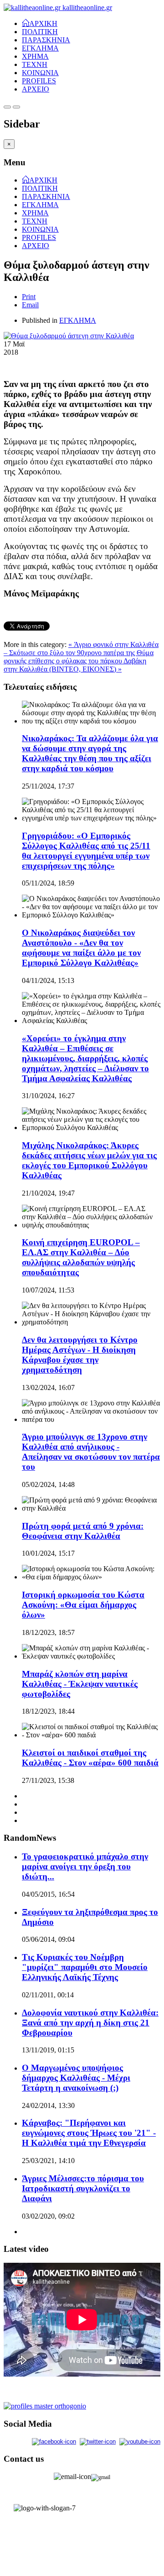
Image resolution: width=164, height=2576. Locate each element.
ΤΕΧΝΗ (35, 64)
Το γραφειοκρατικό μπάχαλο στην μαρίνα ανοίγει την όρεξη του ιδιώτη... (85, 1866)
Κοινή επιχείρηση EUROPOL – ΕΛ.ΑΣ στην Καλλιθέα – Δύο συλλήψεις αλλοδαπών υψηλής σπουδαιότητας (81, 1257)
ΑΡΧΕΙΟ (36, 89)
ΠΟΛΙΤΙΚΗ (40, 32)
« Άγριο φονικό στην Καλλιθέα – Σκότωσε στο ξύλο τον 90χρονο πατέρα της (81, 649)
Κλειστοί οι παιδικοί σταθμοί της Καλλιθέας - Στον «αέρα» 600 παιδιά (90, 1758)
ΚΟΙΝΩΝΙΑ (40, 73)
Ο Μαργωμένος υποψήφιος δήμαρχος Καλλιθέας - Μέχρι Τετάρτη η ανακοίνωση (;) (76, 2078)
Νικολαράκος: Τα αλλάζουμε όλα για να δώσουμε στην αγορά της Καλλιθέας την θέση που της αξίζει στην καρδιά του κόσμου (90, 753)
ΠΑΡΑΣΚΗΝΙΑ (46, 40)
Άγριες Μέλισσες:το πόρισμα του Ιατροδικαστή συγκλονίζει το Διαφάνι (83, 2188)
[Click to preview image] (69, 336)
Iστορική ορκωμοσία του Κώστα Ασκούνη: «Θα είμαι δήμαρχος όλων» (83, 1605)
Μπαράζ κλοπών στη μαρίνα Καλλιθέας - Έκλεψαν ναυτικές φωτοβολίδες (80, 1684)
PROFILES (39, 81)
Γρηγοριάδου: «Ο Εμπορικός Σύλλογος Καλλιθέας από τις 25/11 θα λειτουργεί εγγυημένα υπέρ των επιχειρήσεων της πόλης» (86, 851)
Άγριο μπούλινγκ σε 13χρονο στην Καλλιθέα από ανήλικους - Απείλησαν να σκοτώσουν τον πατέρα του (91, 1452)
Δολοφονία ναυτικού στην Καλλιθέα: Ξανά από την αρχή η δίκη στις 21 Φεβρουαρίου (90, 2023)
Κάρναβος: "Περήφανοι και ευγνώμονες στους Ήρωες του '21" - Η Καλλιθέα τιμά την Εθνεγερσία (89, 2133)
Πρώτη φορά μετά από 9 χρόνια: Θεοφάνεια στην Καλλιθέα (83, 1531)
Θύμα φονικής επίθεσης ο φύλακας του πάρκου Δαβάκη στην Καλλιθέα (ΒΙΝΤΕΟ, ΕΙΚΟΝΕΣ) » (79, 661)
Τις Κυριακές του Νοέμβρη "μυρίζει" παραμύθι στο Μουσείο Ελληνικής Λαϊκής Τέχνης (85, 1967)
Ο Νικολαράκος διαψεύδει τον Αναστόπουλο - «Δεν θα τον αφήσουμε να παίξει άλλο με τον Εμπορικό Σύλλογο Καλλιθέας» (81, 948)
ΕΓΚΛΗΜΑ (40, 48)
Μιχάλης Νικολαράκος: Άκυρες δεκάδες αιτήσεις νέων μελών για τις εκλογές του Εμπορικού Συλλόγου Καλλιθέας (89, 1160)
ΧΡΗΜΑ (35, 56)
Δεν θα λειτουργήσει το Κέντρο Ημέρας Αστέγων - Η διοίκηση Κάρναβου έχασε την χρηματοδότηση (80, 1355)
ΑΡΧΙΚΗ (43, 23)
